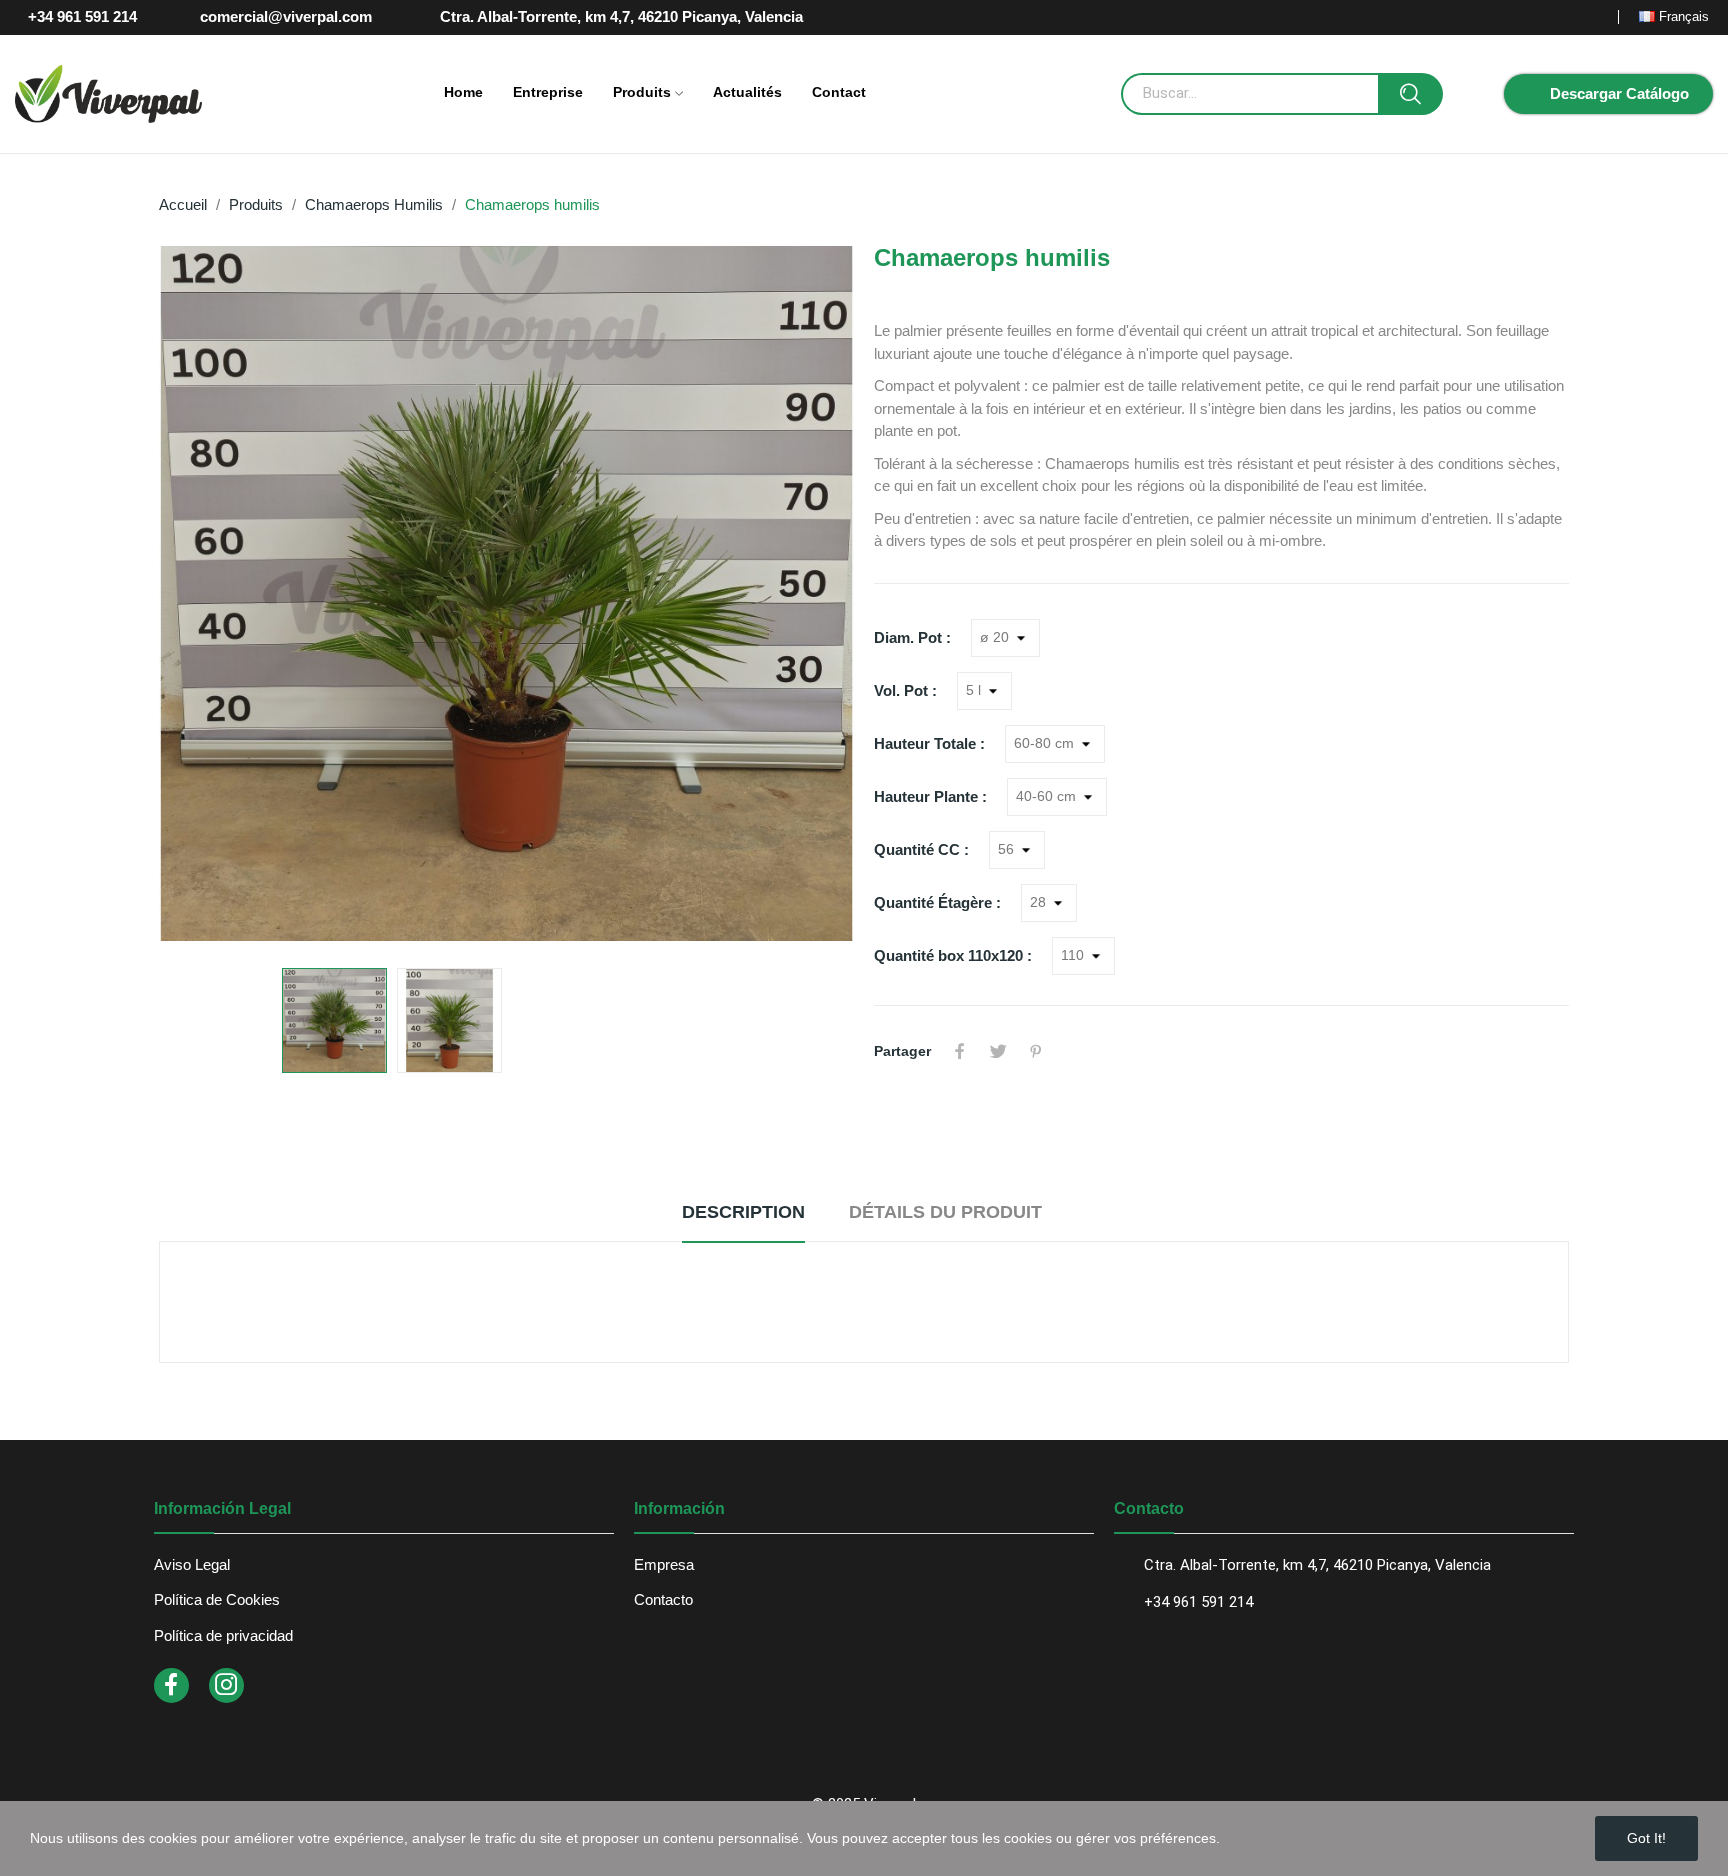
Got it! (1646, 1838)
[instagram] (226, 1685)
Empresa (664, 1564)
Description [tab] (743, 1212)
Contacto (663, 1599)
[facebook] (171, 1685)
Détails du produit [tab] (945, 1212)
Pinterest (1036, 1051)
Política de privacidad (223, 1635)
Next (807, 597)
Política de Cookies (217, 1599)
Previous (206, 597)
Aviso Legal (192, 1564)
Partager (960, 1051)
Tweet (998, 1051)
